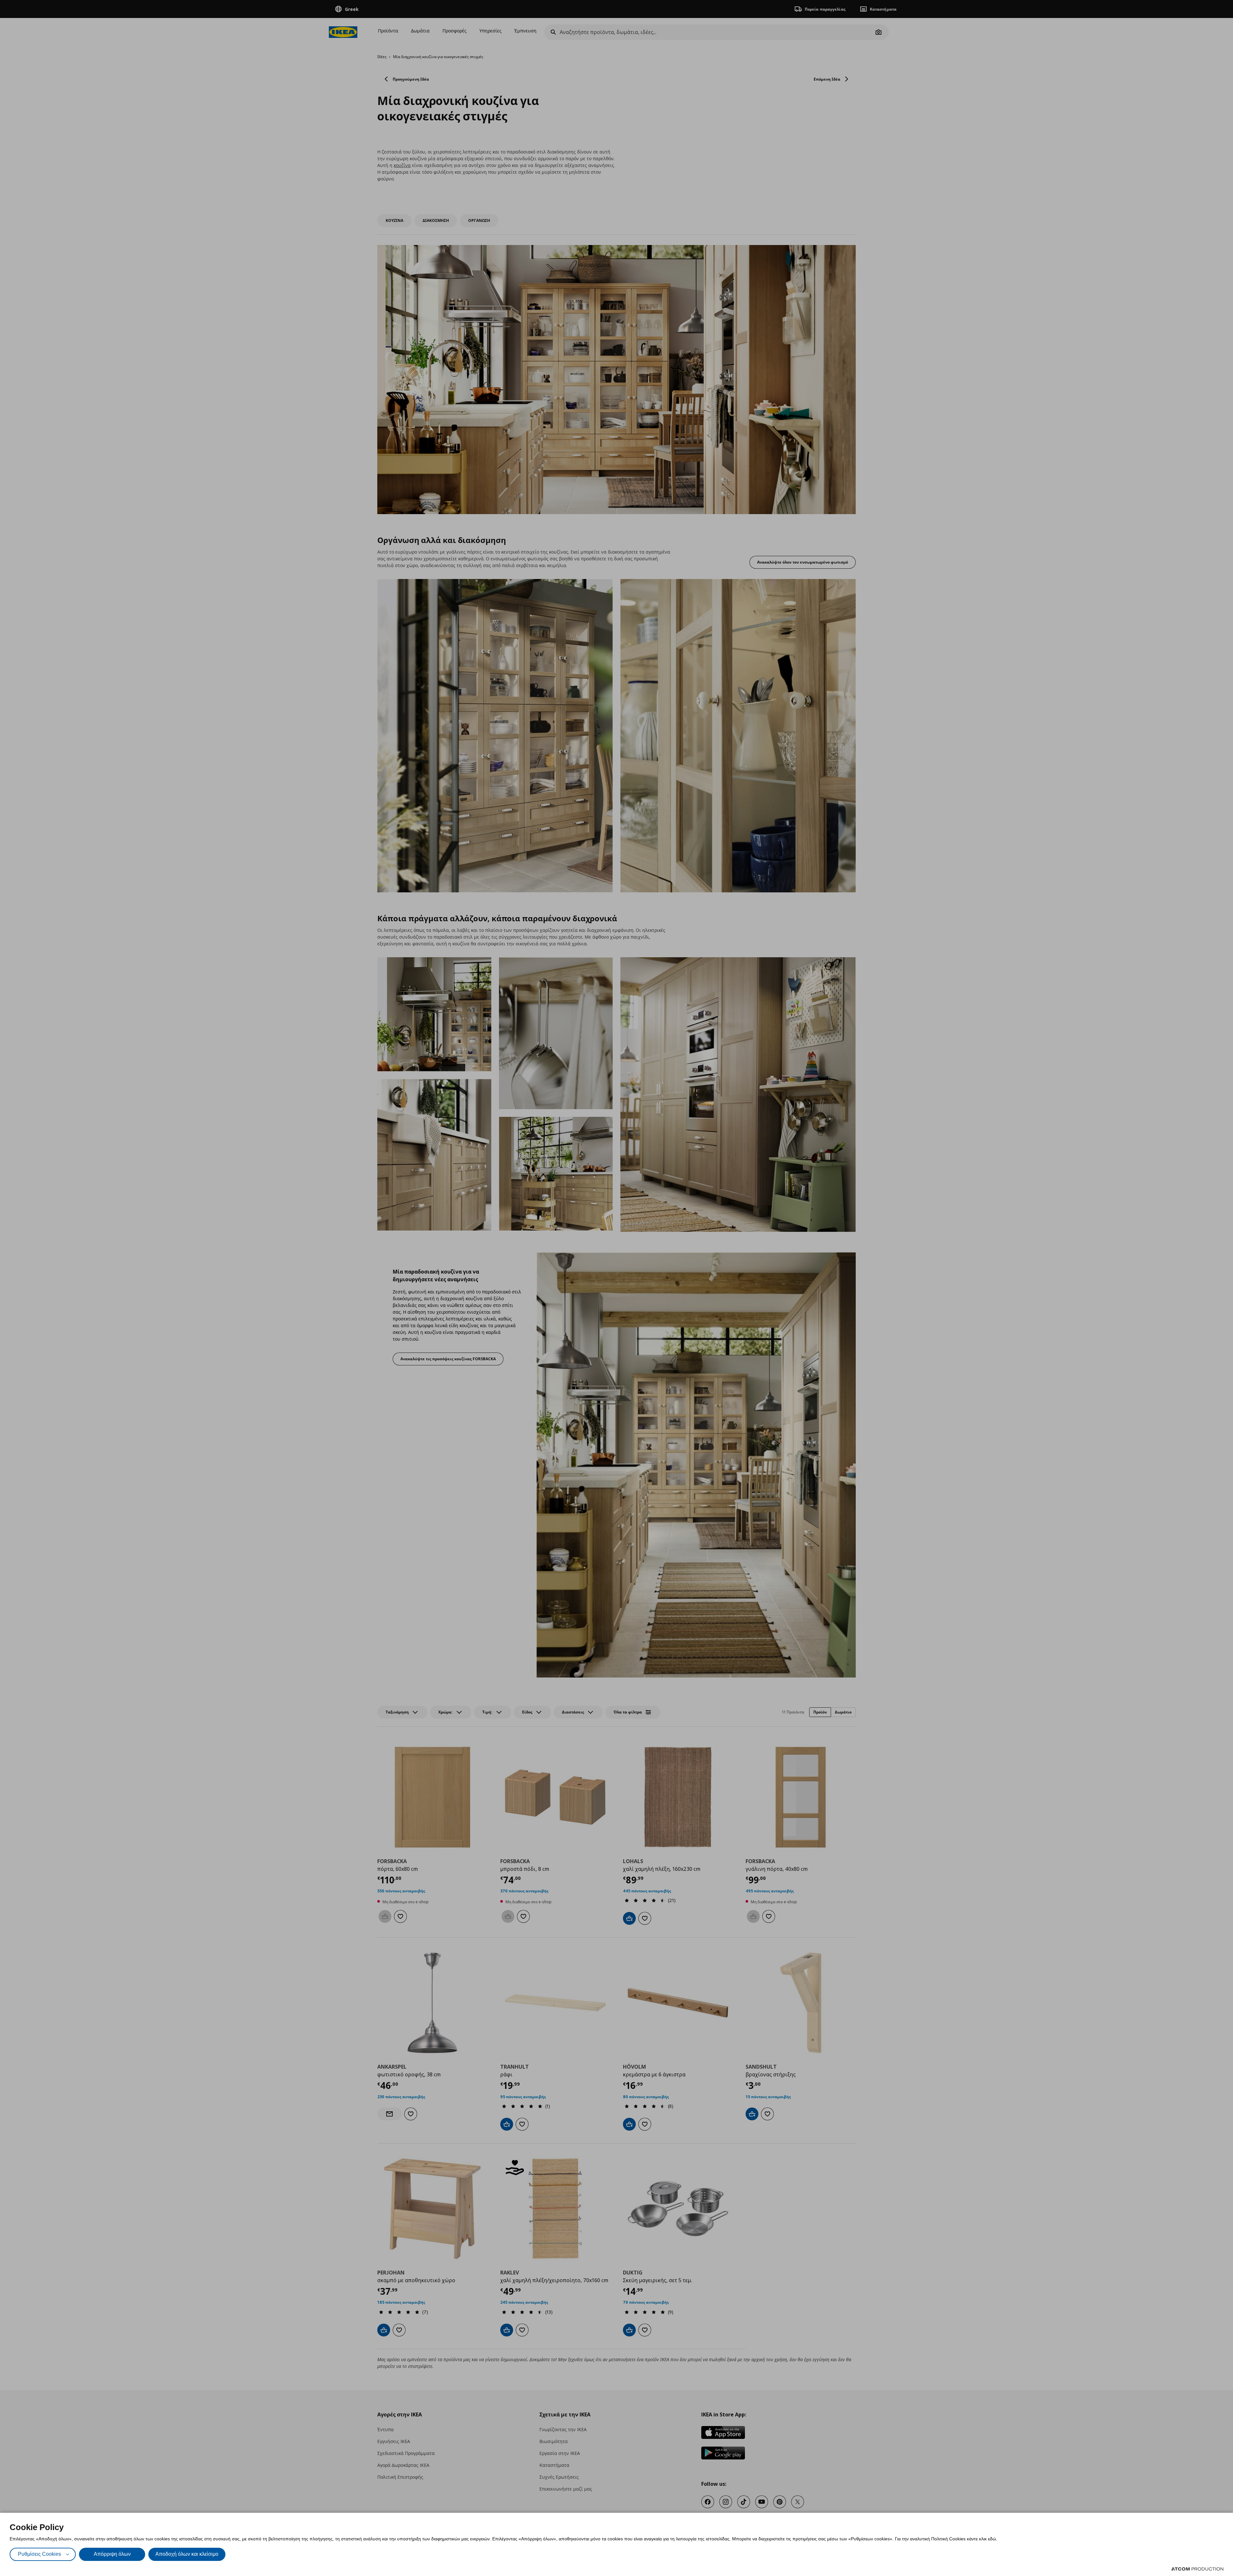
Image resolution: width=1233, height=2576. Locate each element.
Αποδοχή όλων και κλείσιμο (187, 2554)
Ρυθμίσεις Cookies (39, 2554)
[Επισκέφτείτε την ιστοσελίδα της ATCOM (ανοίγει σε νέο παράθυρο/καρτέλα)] (1197, 2569)
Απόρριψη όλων (112, 2554)
